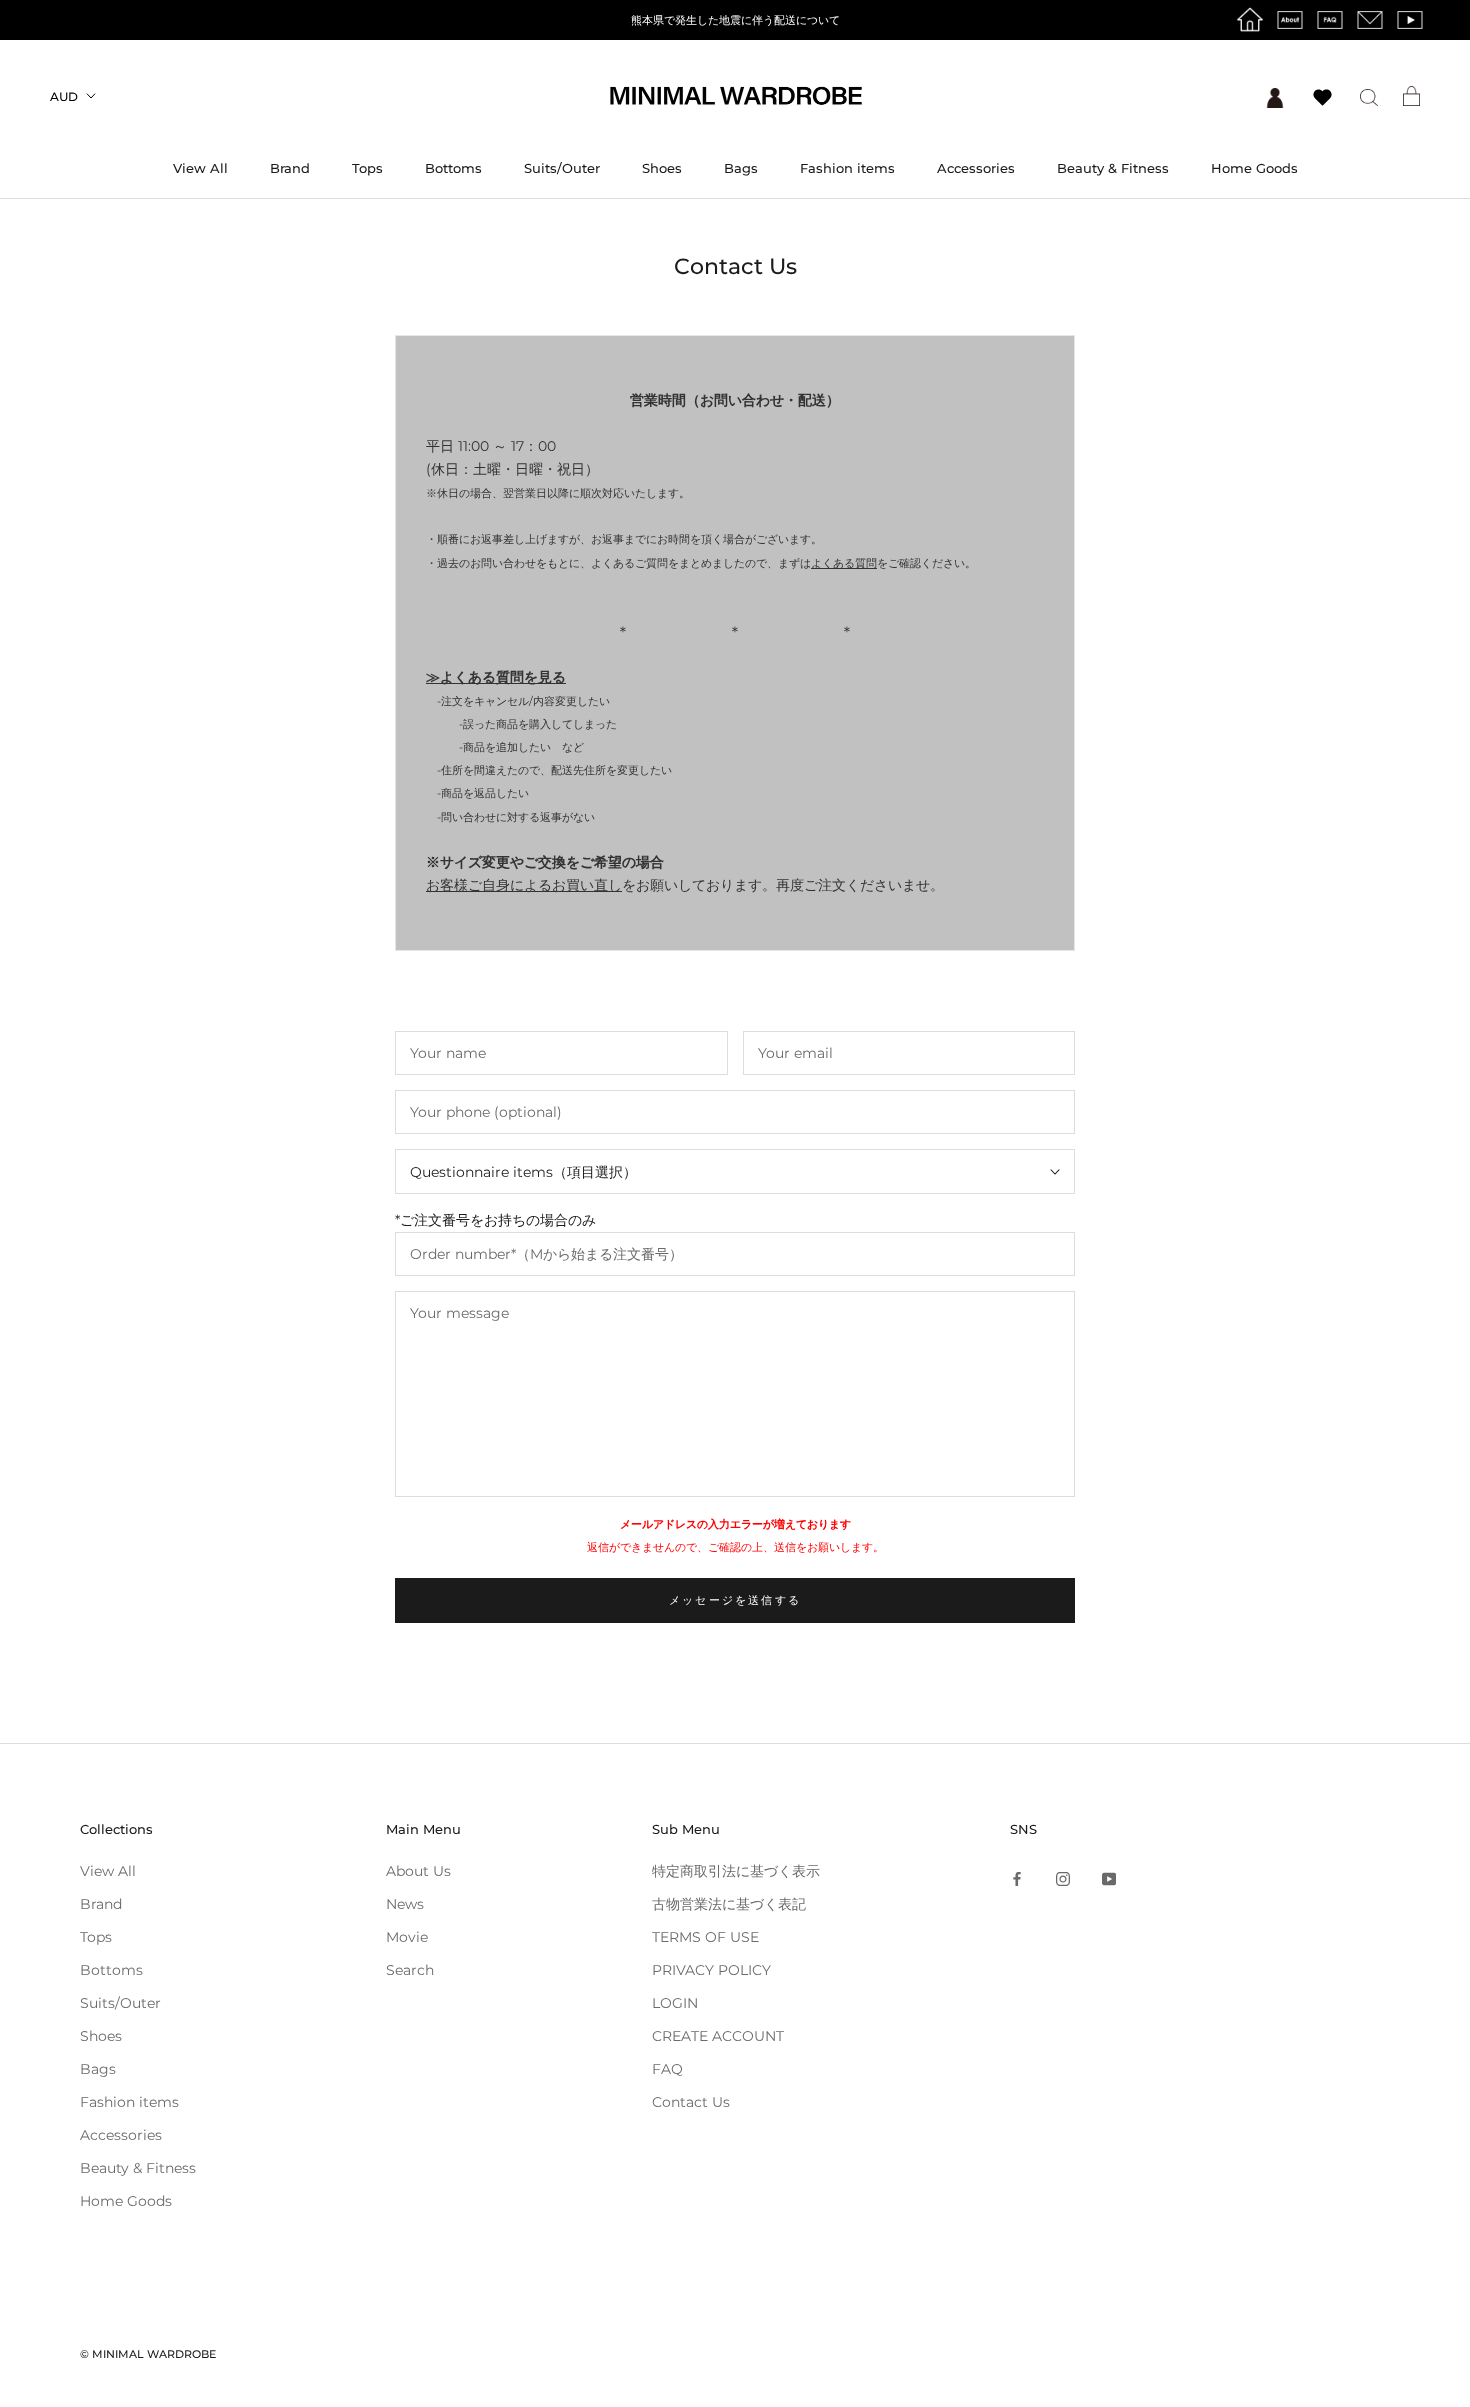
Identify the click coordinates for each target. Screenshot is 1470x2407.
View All (200, 168)
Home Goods (1254, 168)
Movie (407, 1937)
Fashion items (847, 168)
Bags (741, 168)
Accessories (976, 168)
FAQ (667, 2069)
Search (410, 1970)
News (405, 1904)
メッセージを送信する (735, 1600)
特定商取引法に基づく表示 (736, 1871)
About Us (418, 1871)
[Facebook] (1017, 1878)
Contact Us (691, 2102)
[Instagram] (1063, 1878)
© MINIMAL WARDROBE (148, 2354)
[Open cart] (1411, 96)
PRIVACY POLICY (711, 1970)
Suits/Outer (562, 168)
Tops (367, 168)
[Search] (1369, 96)
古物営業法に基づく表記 (729, 1904)
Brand (290, 168)
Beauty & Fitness (1113, 168)
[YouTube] (1109, 1878)
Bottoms (453, 168)
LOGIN (675, 2003)
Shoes (662, 168)
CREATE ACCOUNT (718, 2036)
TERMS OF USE (705, 1937)
